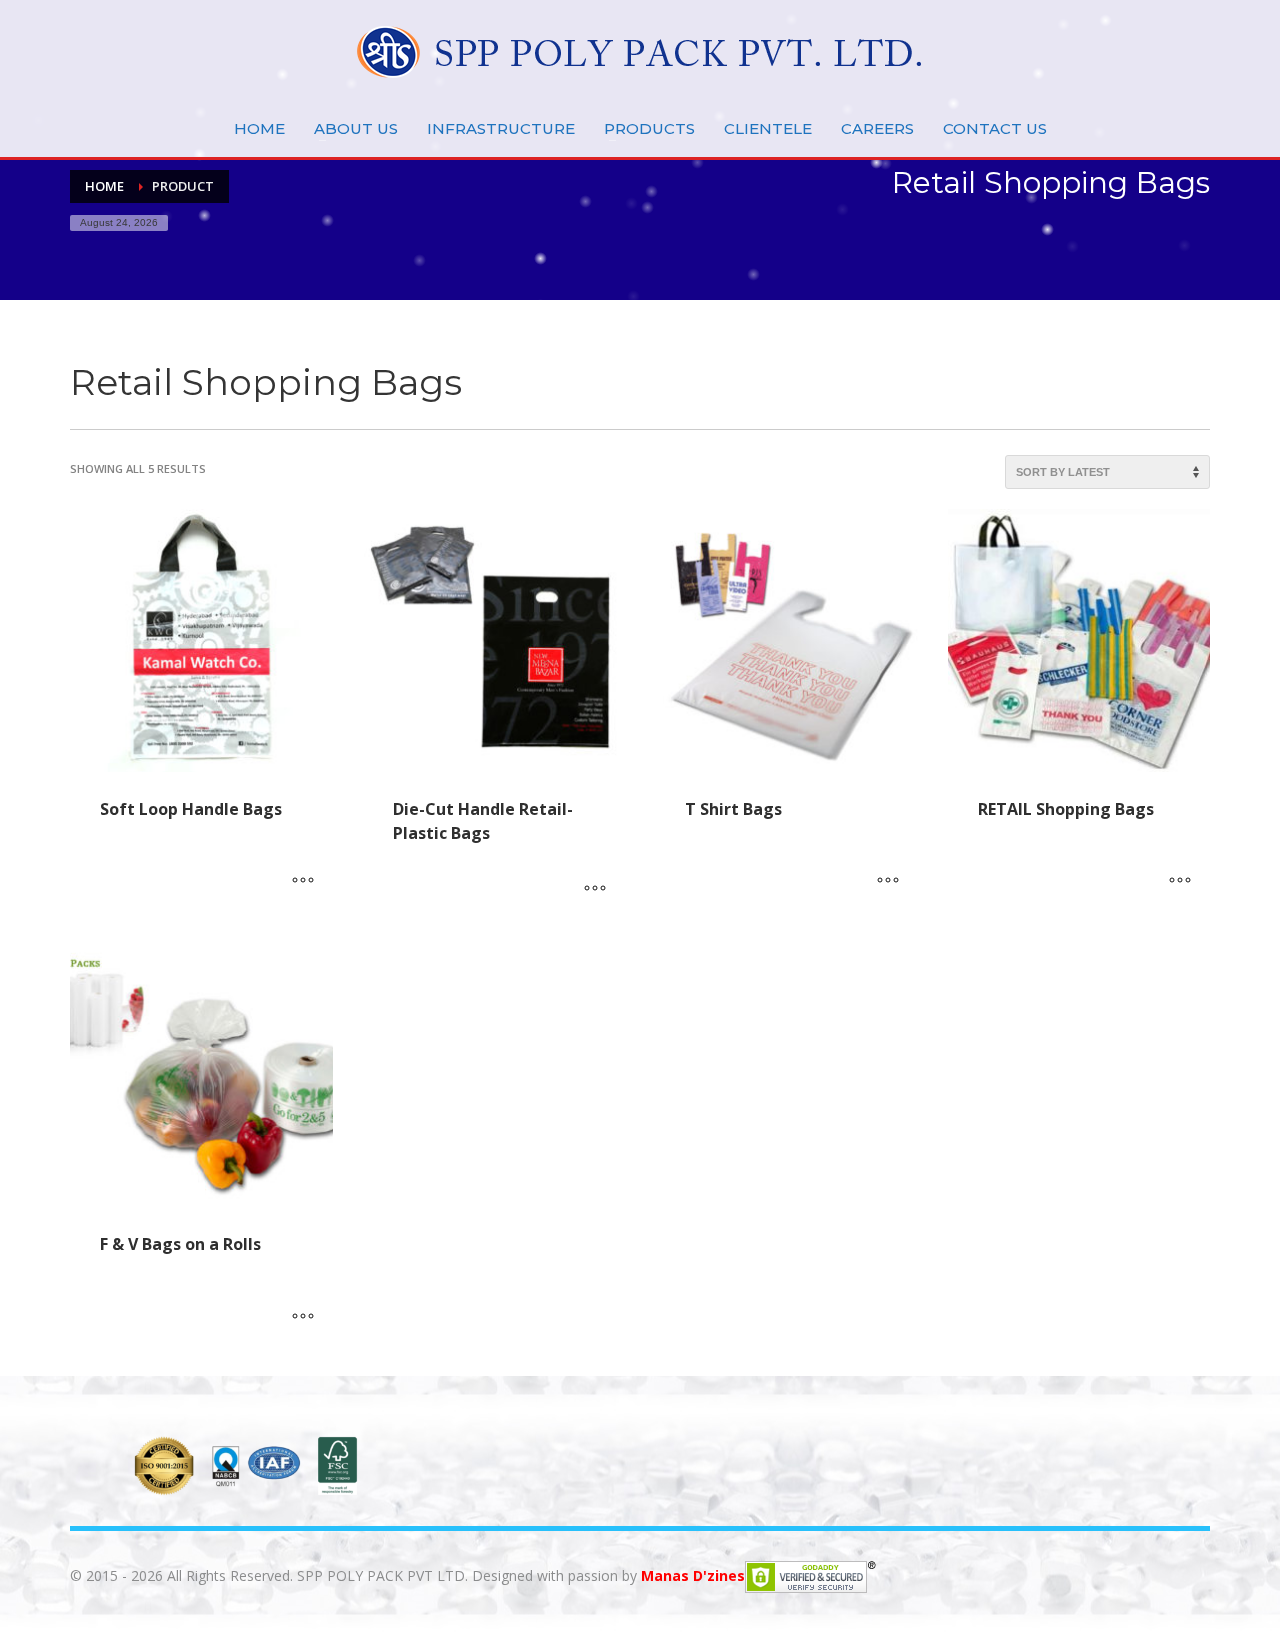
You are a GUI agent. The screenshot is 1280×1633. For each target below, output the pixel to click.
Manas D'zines (693, 1575)
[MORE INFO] (303, 882)
